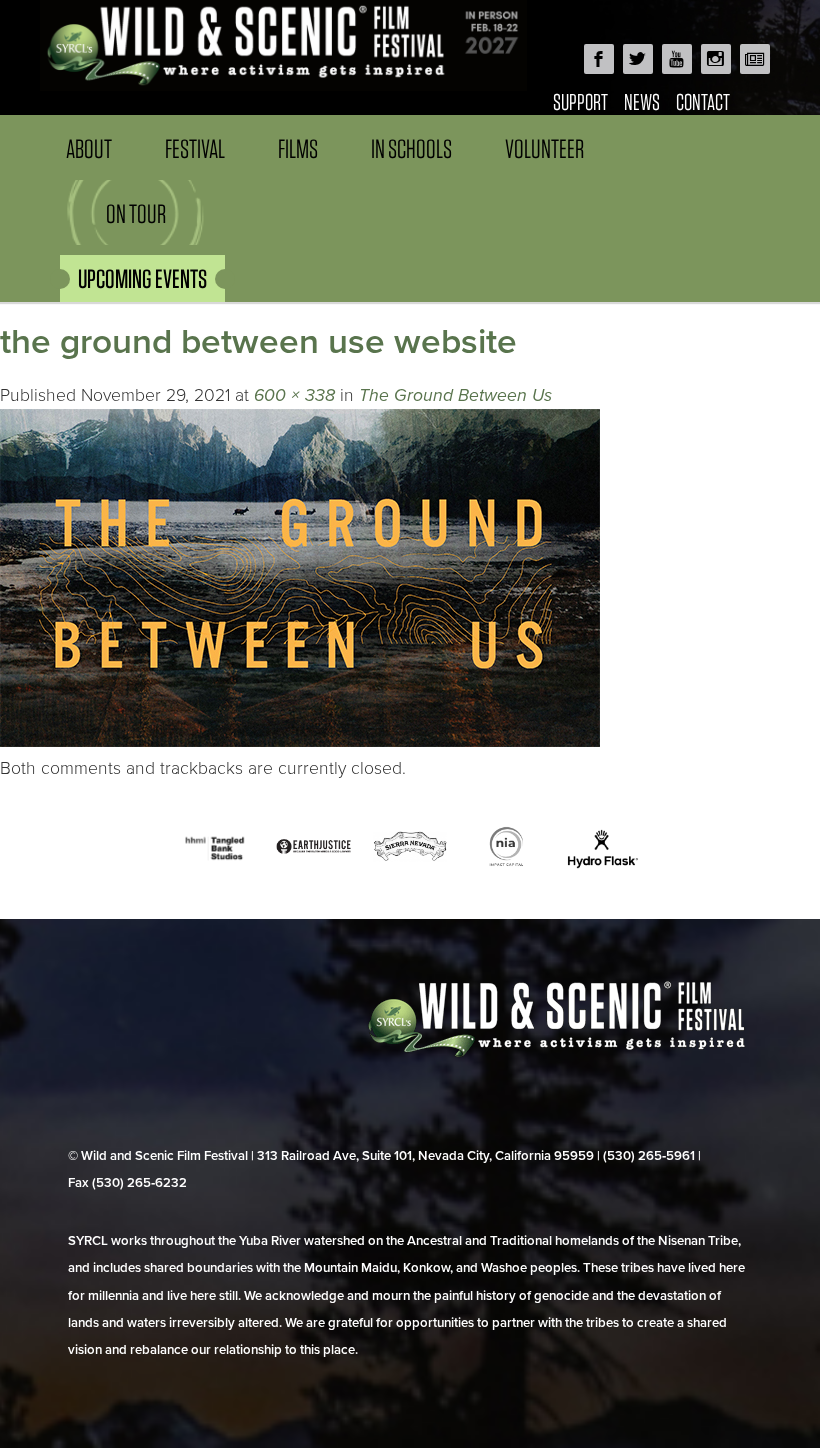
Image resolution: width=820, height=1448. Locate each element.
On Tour (136, 213)
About (89, 148)
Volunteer (544, 148)
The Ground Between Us (455, 395)
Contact (703, 101)
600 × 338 (294, 395)
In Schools (411, 148)
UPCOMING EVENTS (142, 278)
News (642, 101)
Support (580, 101)
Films (298, 148)
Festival (195, 148)
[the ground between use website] (300, 741)
